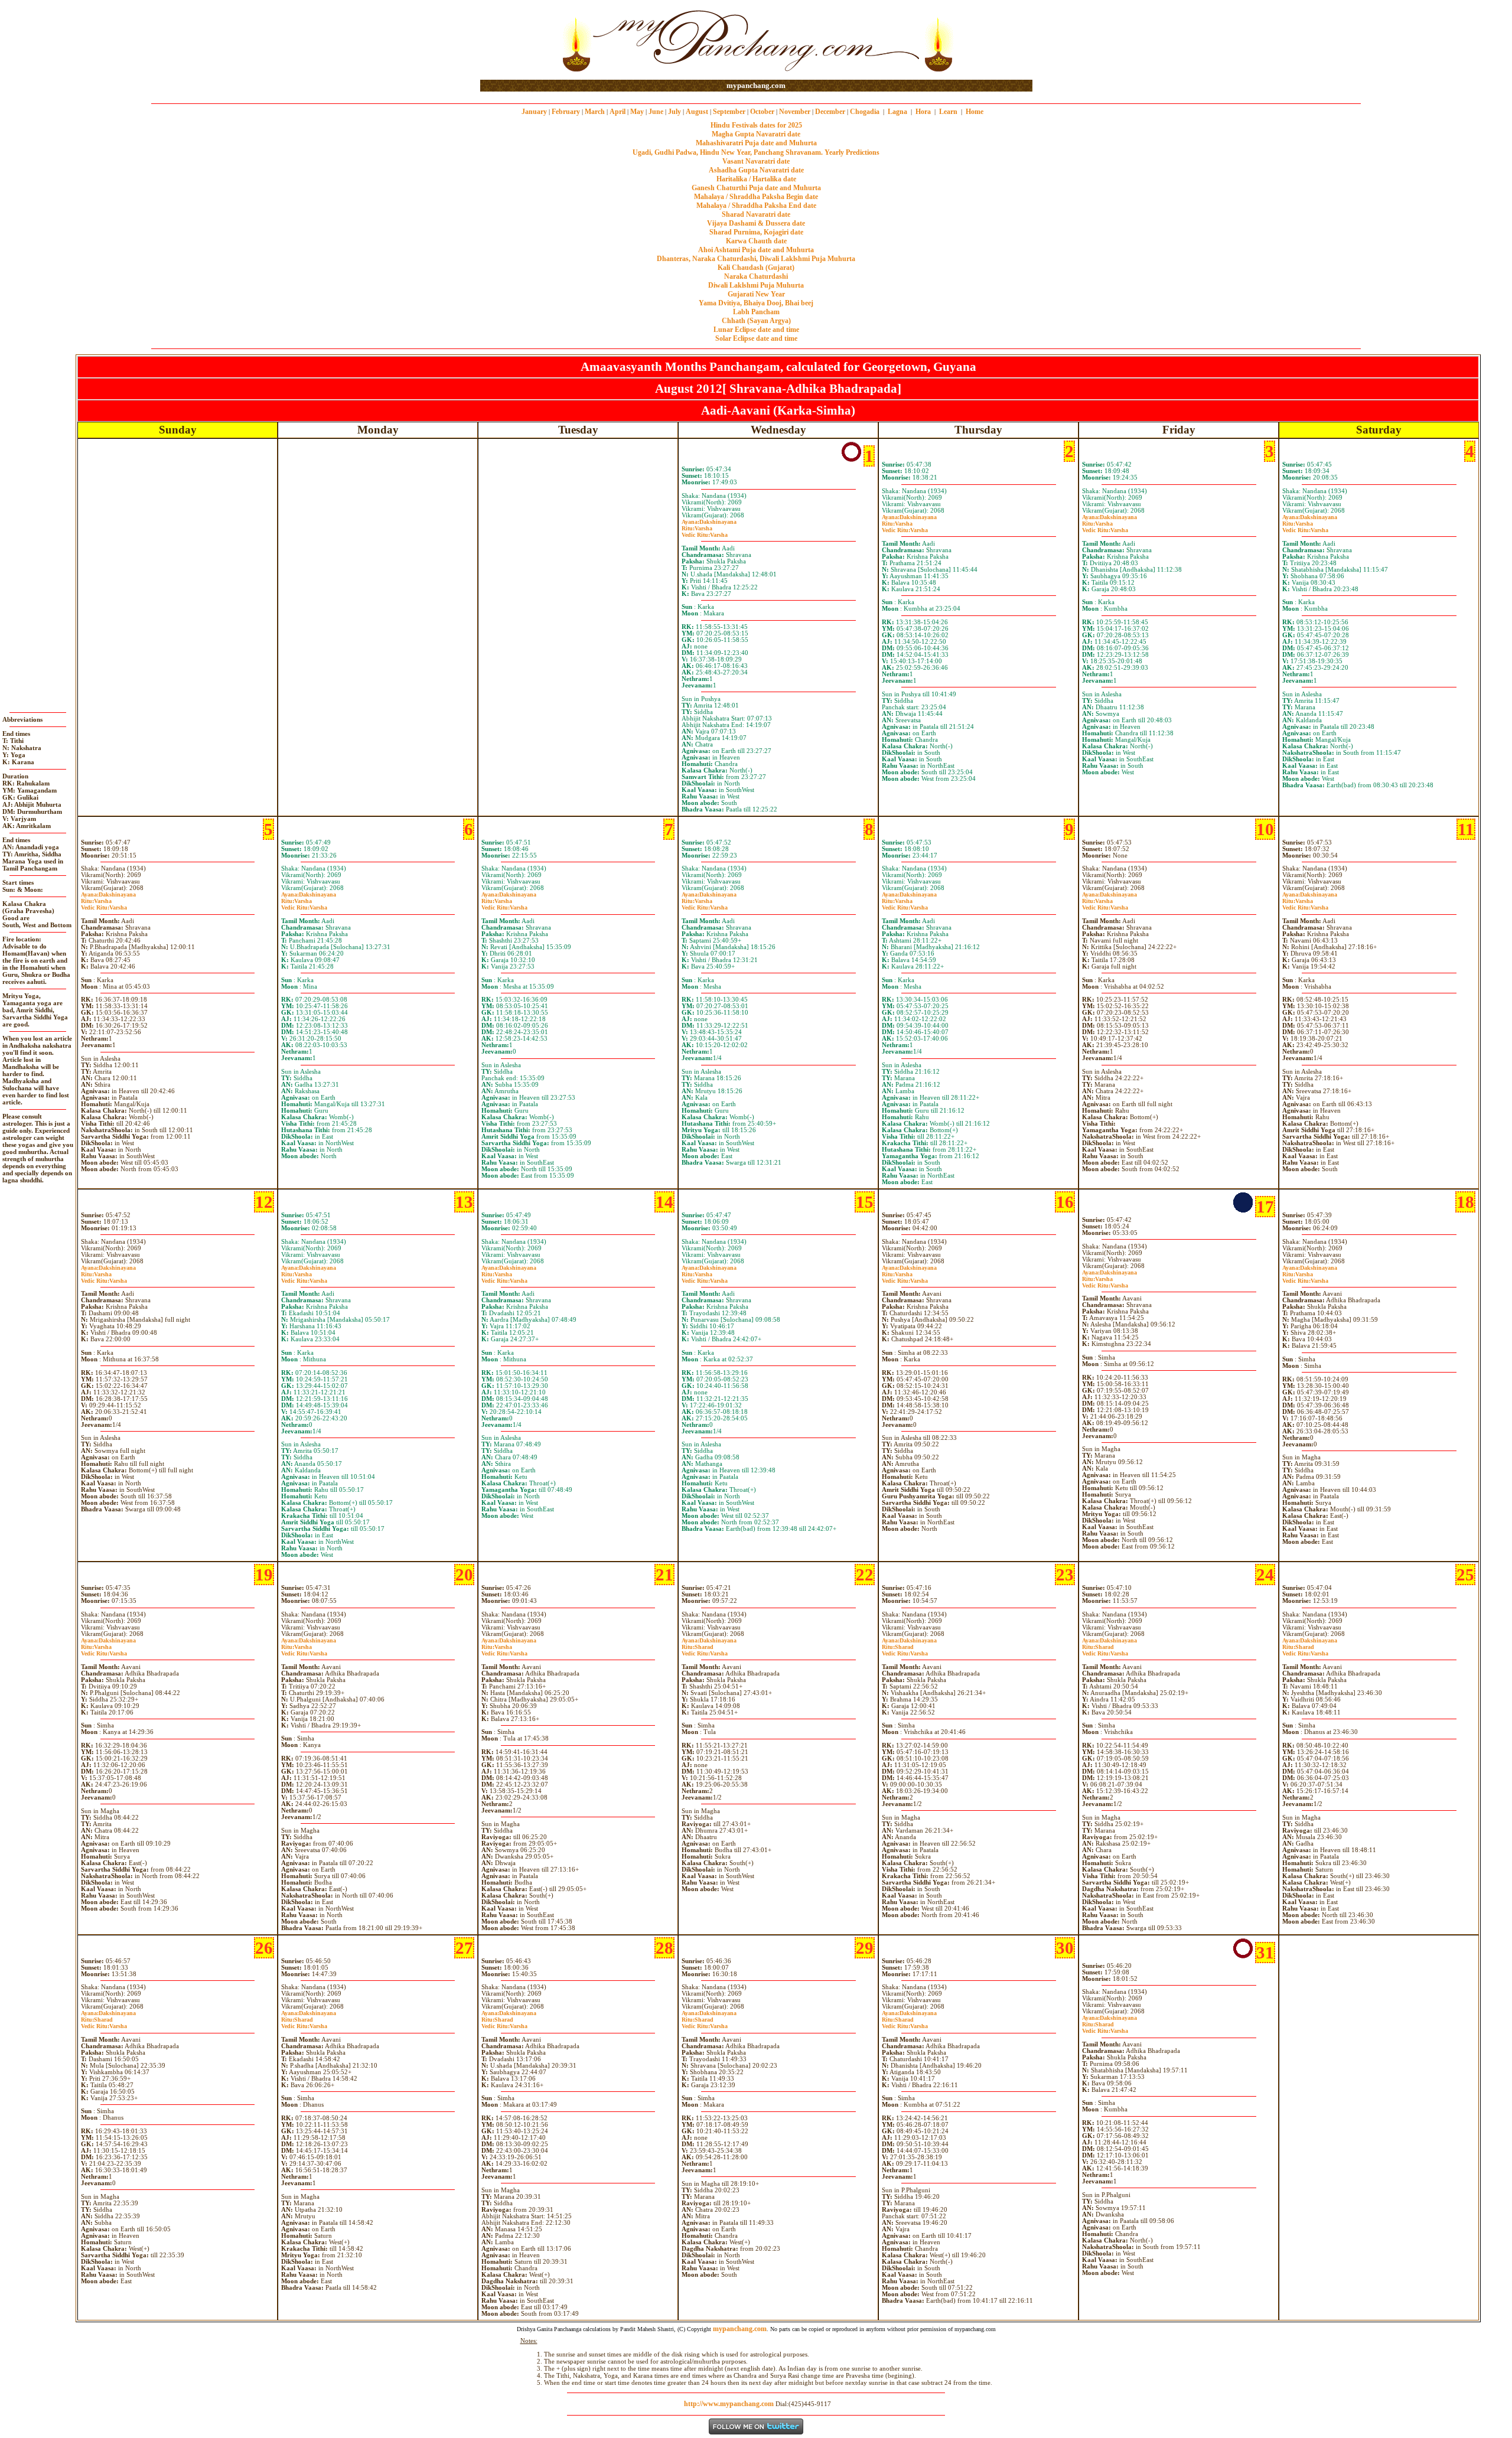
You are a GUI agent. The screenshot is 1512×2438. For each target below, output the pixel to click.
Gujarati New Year (756, 294)
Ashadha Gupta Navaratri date (756, 170)
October (762, 112)
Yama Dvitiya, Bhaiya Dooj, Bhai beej (756, 303)
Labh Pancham (756, 312)
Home (975, 112)
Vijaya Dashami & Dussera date (756, 223)
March (595, 112)
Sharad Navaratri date (756, 214)
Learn (948, 112)
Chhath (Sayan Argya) (756, 321)
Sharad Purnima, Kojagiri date (756, 232)
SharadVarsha (705, 1650)
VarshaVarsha (705, 532)
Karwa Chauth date (756, 241)
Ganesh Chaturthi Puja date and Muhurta (756, 188)
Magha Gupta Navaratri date (756, 134)
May (637, 112)
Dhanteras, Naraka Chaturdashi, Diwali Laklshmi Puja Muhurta (756, 259)
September (729, 112)
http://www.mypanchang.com (729, 2404)
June (656, 112)
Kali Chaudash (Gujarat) (756, 268)
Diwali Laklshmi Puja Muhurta (756, 285)
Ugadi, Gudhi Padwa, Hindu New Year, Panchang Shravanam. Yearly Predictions (756, 152)
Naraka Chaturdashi (756, 276)
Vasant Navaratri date (756, 161)
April (617, 112)
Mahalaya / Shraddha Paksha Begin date (756, 197)
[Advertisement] (518, 40)
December (830, 112)
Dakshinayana (709, 522)
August (697, 112)
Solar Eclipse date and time (756, 338)
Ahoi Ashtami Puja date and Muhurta (756, 250)
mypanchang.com (756, 85)
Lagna (897, 112)
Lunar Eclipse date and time (756, 330)
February (566, 112)
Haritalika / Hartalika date (756, 179)
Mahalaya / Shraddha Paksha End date (756, 206)
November (795, 112)
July (674, 112)
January (534, 112)
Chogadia (865, 112)
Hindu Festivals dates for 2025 (756, 125)
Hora (923, 112)
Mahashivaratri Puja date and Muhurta (756, 143)
